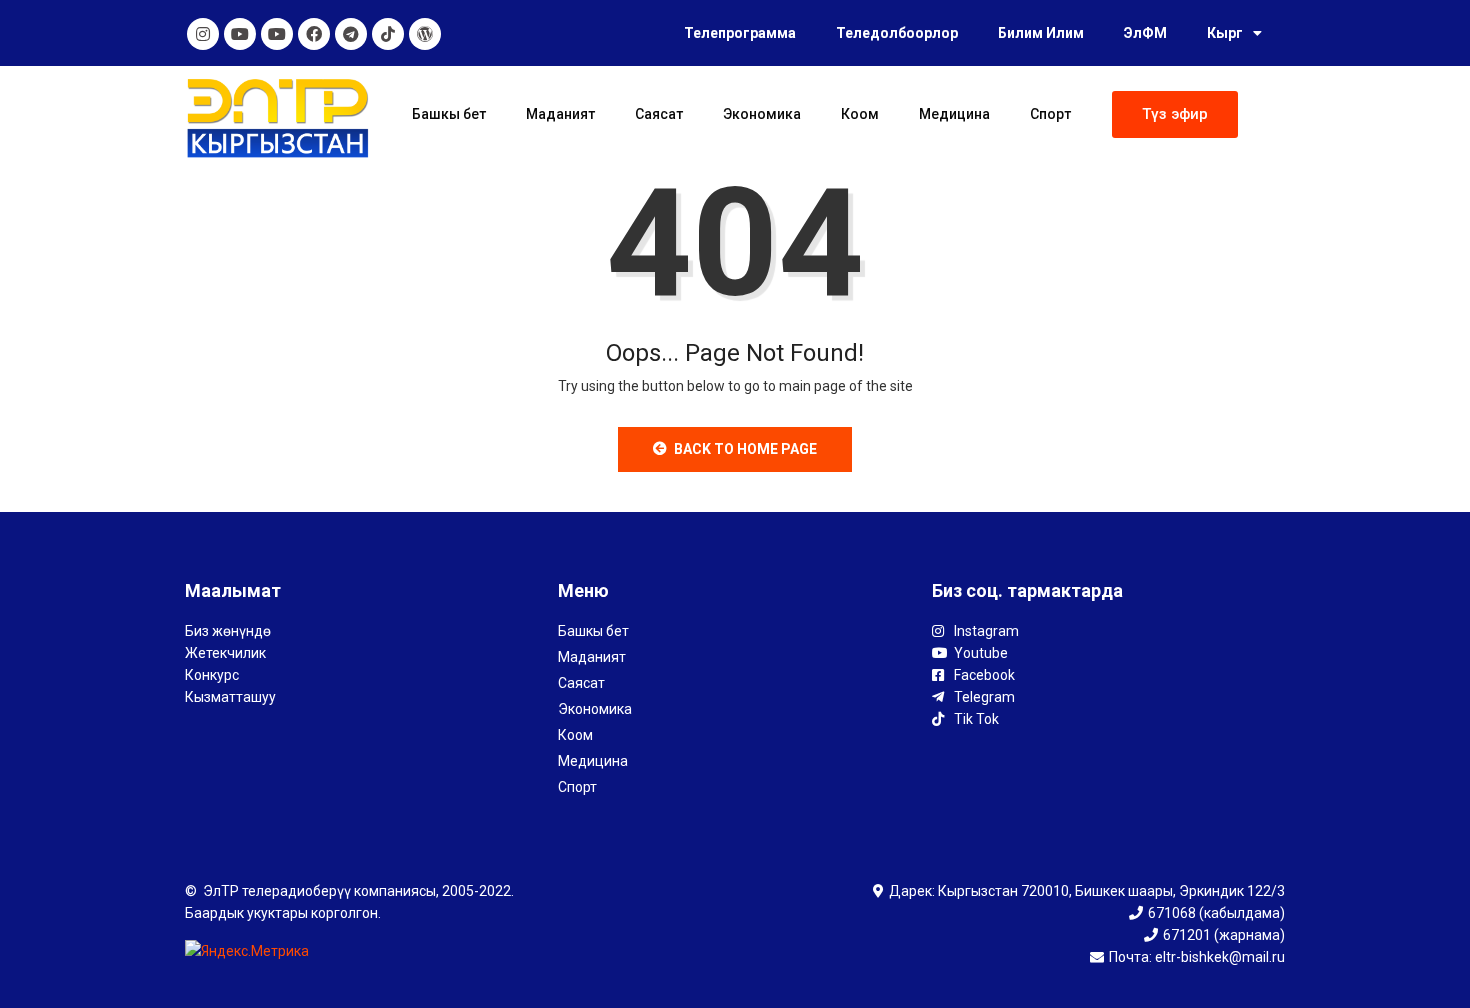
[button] (1175, 114)
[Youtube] (240, 34)
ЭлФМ (1145, 33)
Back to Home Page (745, 449)
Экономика (762, 114)
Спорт (1050, 114)
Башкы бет (449, 114)
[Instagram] (203, 34)
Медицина (954, 114)
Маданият (560, 114)
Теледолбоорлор (897, 33)
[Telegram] (351, 34)
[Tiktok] (388, 34)
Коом (860, 114)
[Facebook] (314, 34)
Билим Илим (1041, 33)
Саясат (659, 114)
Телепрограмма (740, 33)
